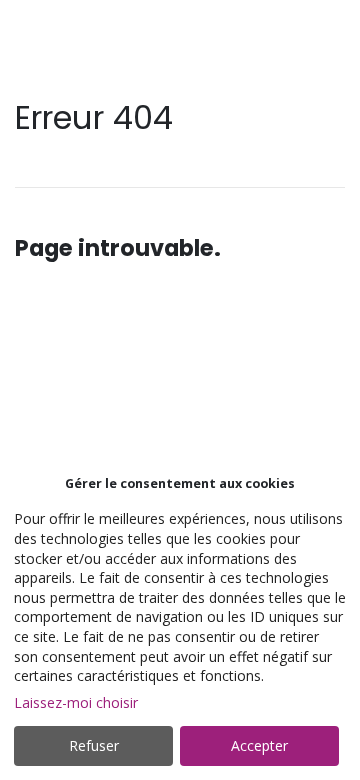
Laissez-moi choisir (76, 702)
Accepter (259, 745)
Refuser (94, 745)
